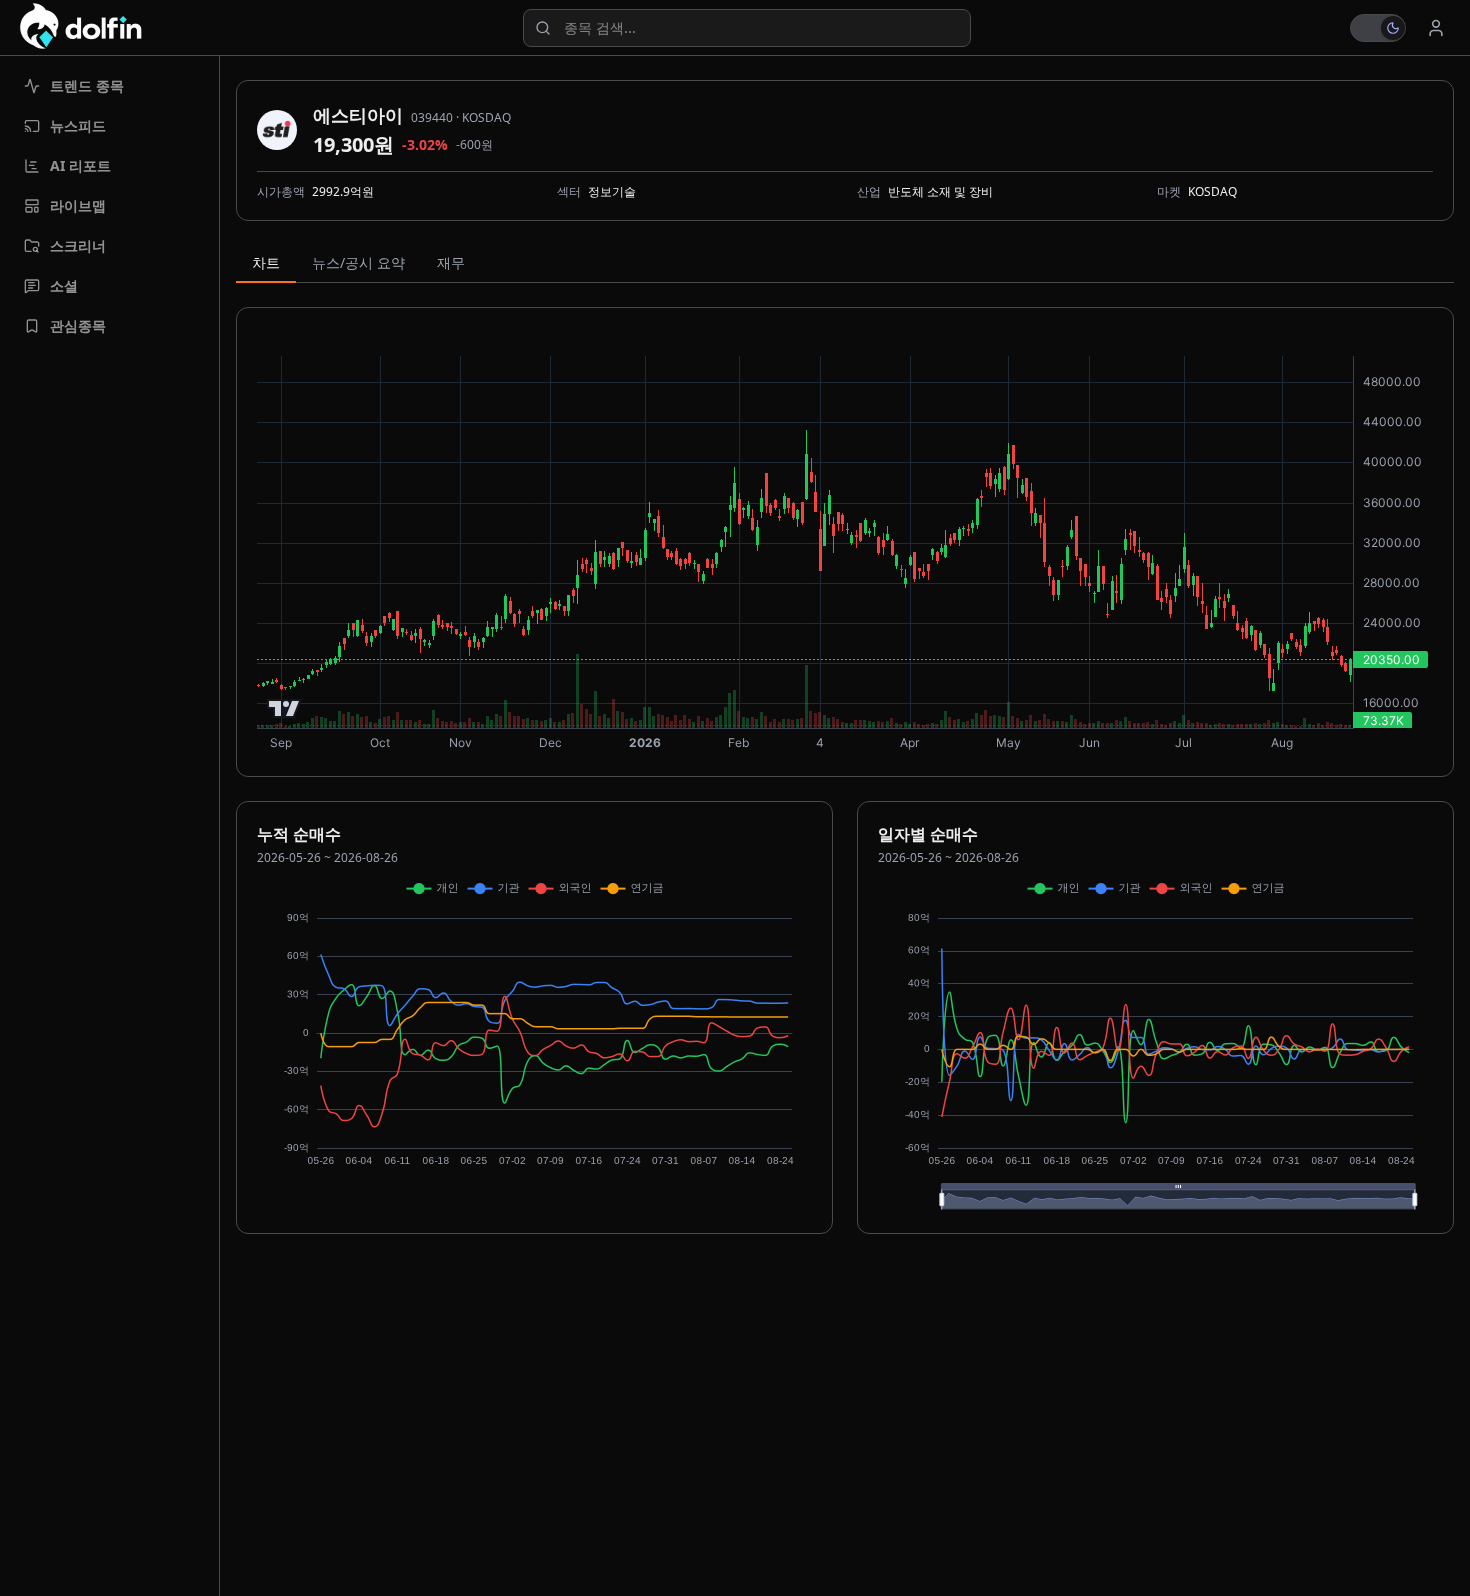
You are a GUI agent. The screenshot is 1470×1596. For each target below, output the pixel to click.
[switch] (1378, 28)
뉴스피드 (78, 125)
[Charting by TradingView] (284, 708)
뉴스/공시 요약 (358, 262)
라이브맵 (78, 205)
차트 (266, 262)
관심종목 (78, 325)
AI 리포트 (80, 165)
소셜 (64, 285)
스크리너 (78, 245)
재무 (451, 262)
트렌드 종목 (87, 85)
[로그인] (1436, 28)
